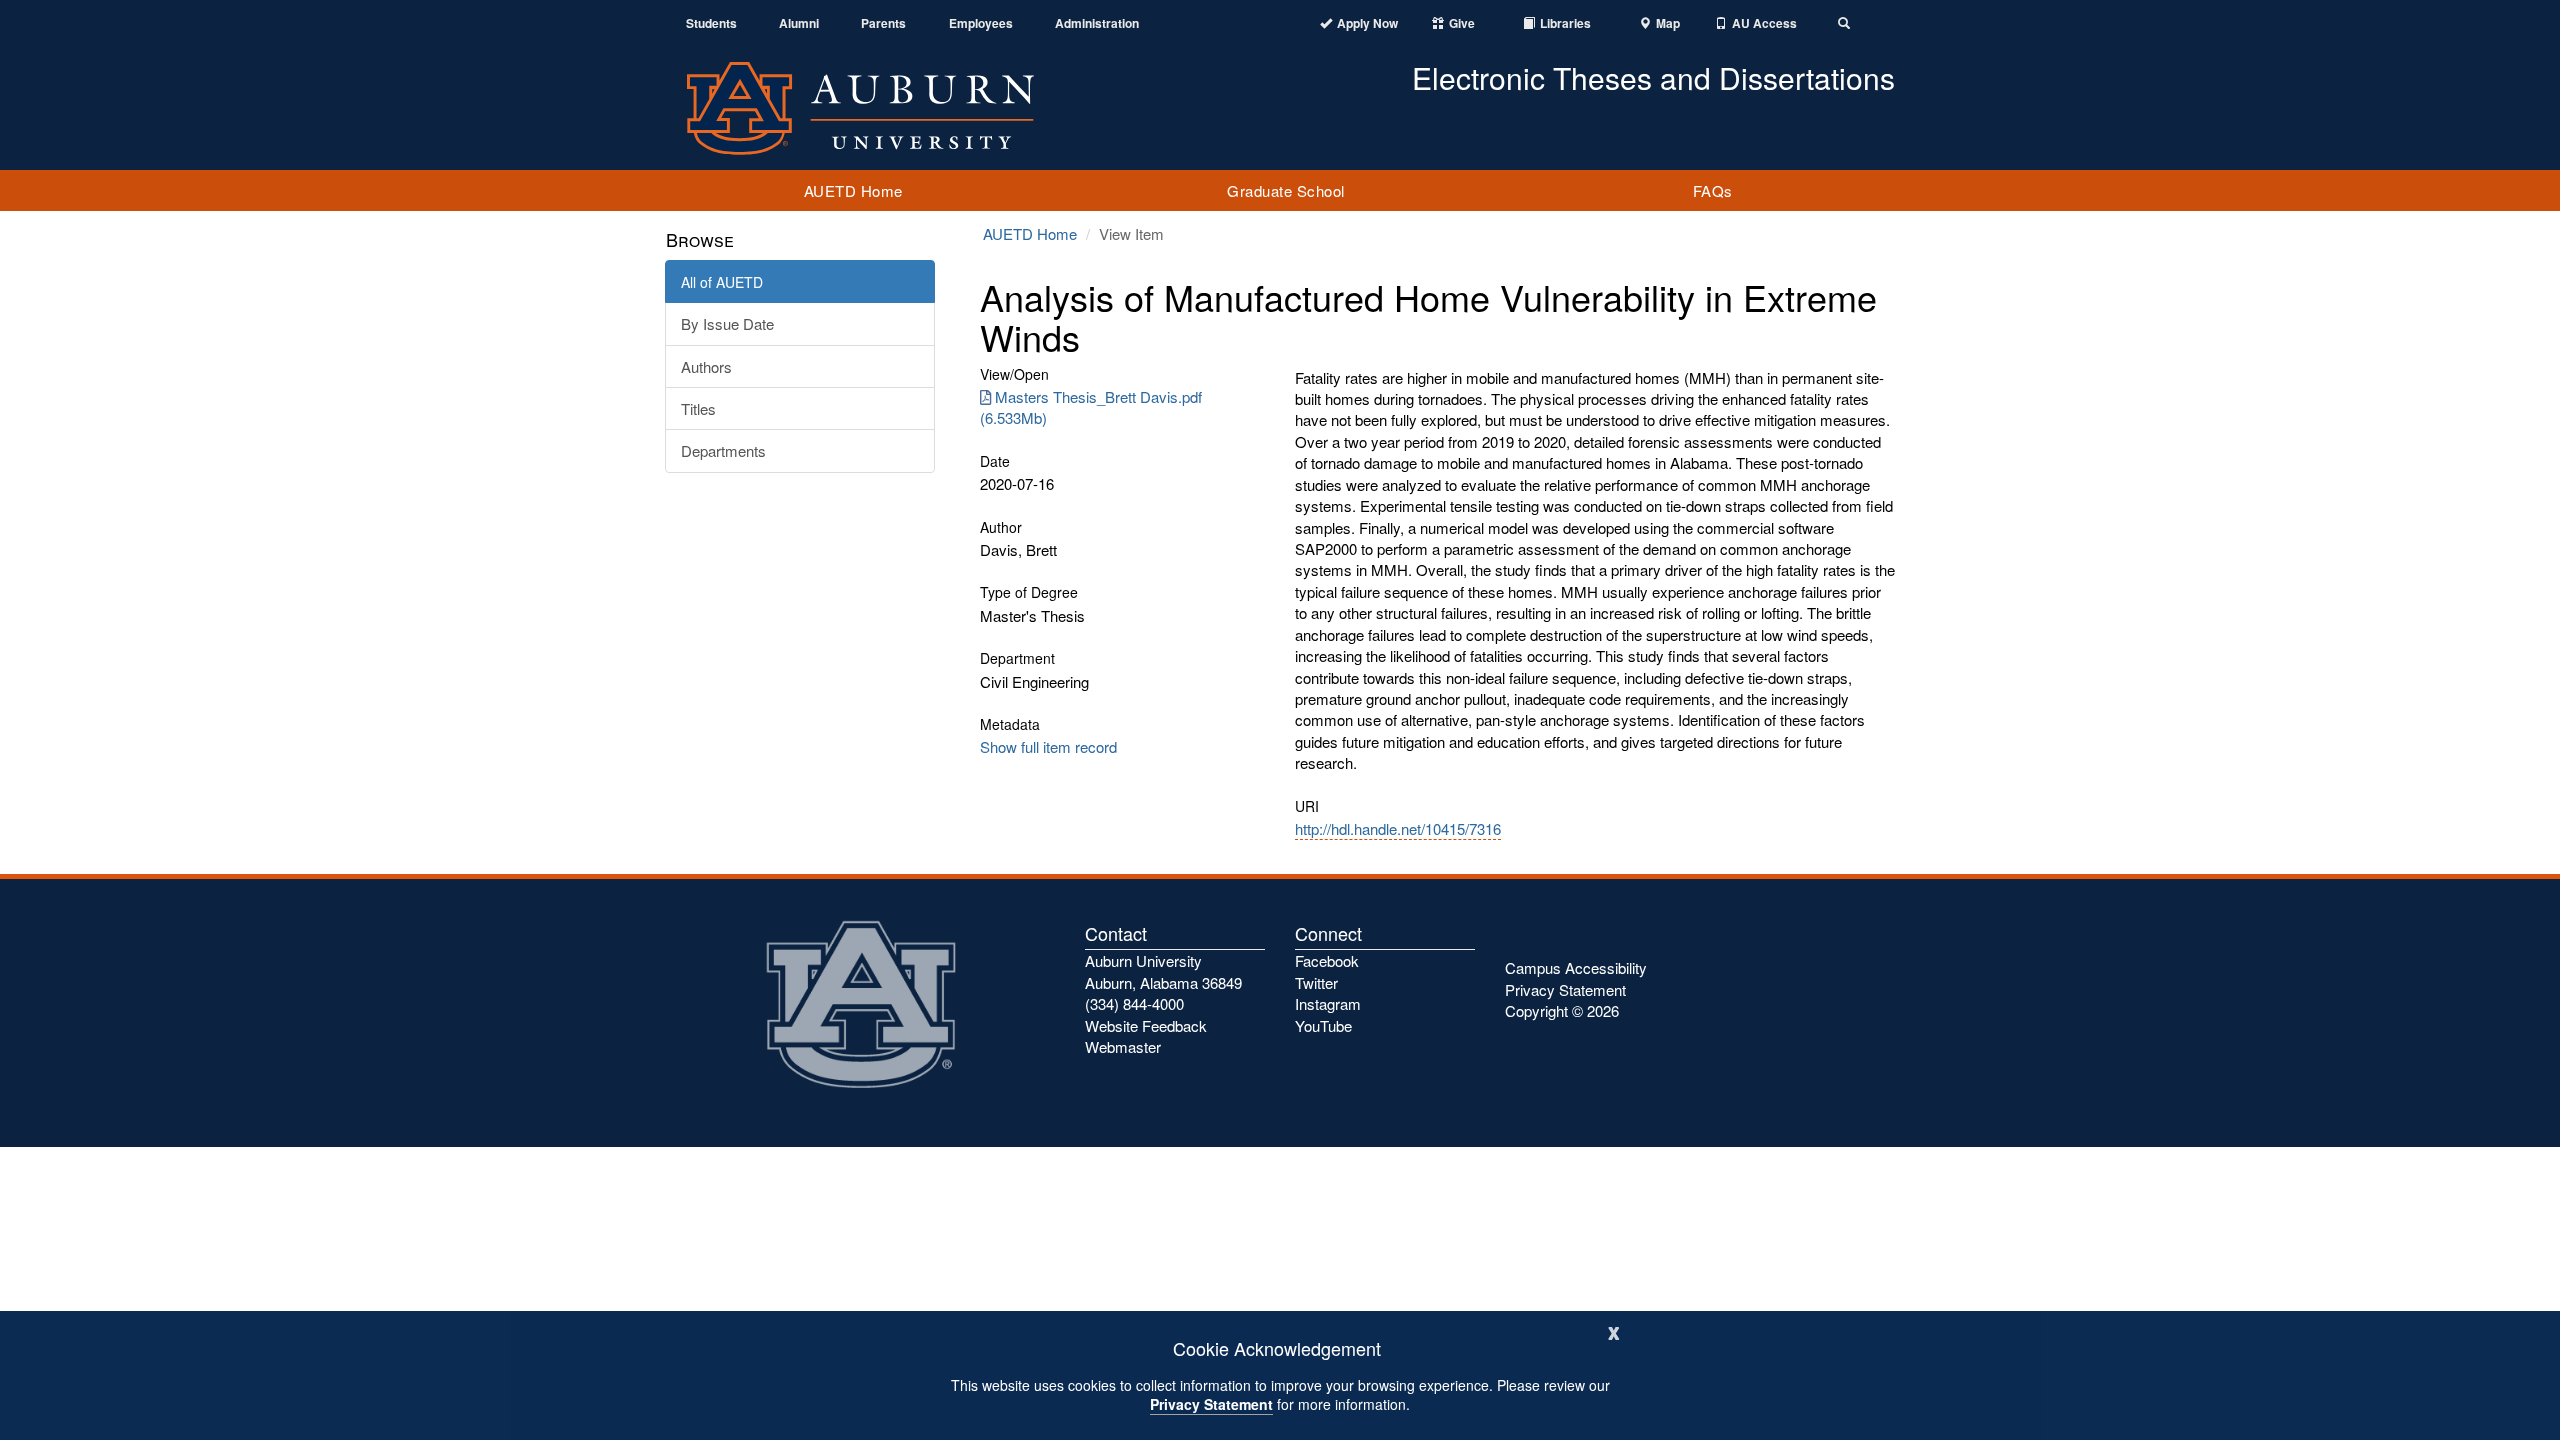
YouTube (1323, 1025)
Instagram (1328, 1003)
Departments (723, 450)
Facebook (1327, 960)
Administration (1097, 23)
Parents (883, 23)
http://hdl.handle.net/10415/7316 (1398, 828)
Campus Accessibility (1576, 967)
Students (711, 23)
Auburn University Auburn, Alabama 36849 (1163, 971)
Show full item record (1048, 746)
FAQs (1713, 190)
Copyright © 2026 (1562, 1010)
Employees (981, 23)
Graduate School (1286, 190)
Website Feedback (1146, 1025)
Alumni (799, 23)
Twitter (1316, 982)
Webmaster (1123, 1046)
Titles (698, 408)
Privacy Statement (1211, 1404)
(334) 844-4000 (1134, 1003)
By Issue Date (727, 323)
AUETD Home (853, 190)
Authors (706, 366)
